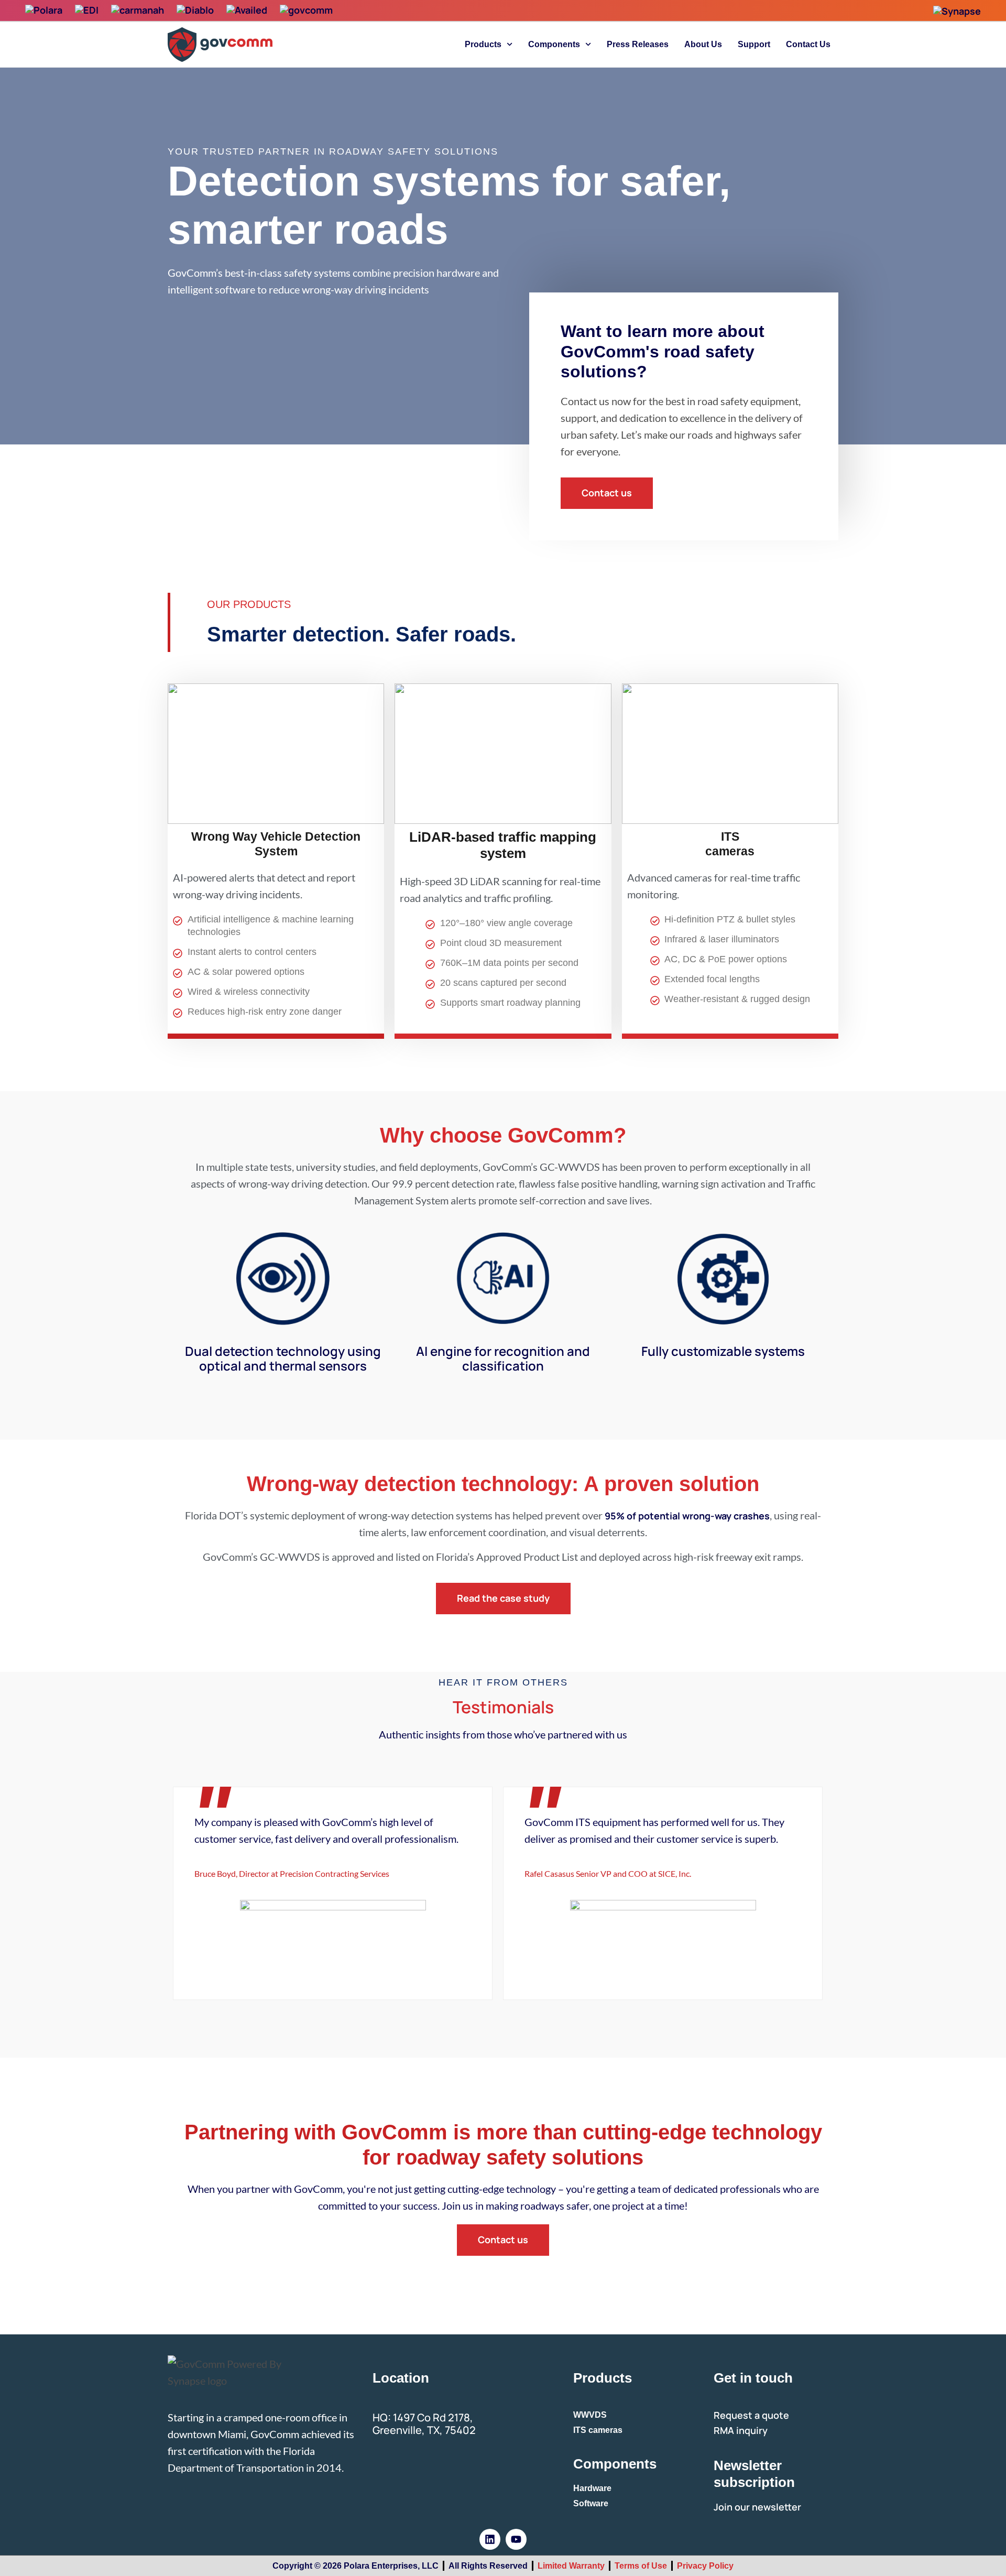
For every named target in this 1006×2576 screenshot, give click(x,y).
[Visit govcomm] (306, 10)
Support (754, 44)
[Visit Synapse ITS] (957, 11)
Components (554, 44)
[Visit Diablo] (195, 10)
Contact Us (808, 44)
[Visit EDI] (87, 10)
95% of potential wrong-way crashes (687, 1516)
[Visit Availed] (247, 10)
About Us (703, 44)
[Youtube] (516, 2539)
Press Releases (638, 44)
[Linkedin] (490, 2539)
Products (483, 44)
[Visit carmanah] (138, 10)
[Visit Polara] (44, 10)
